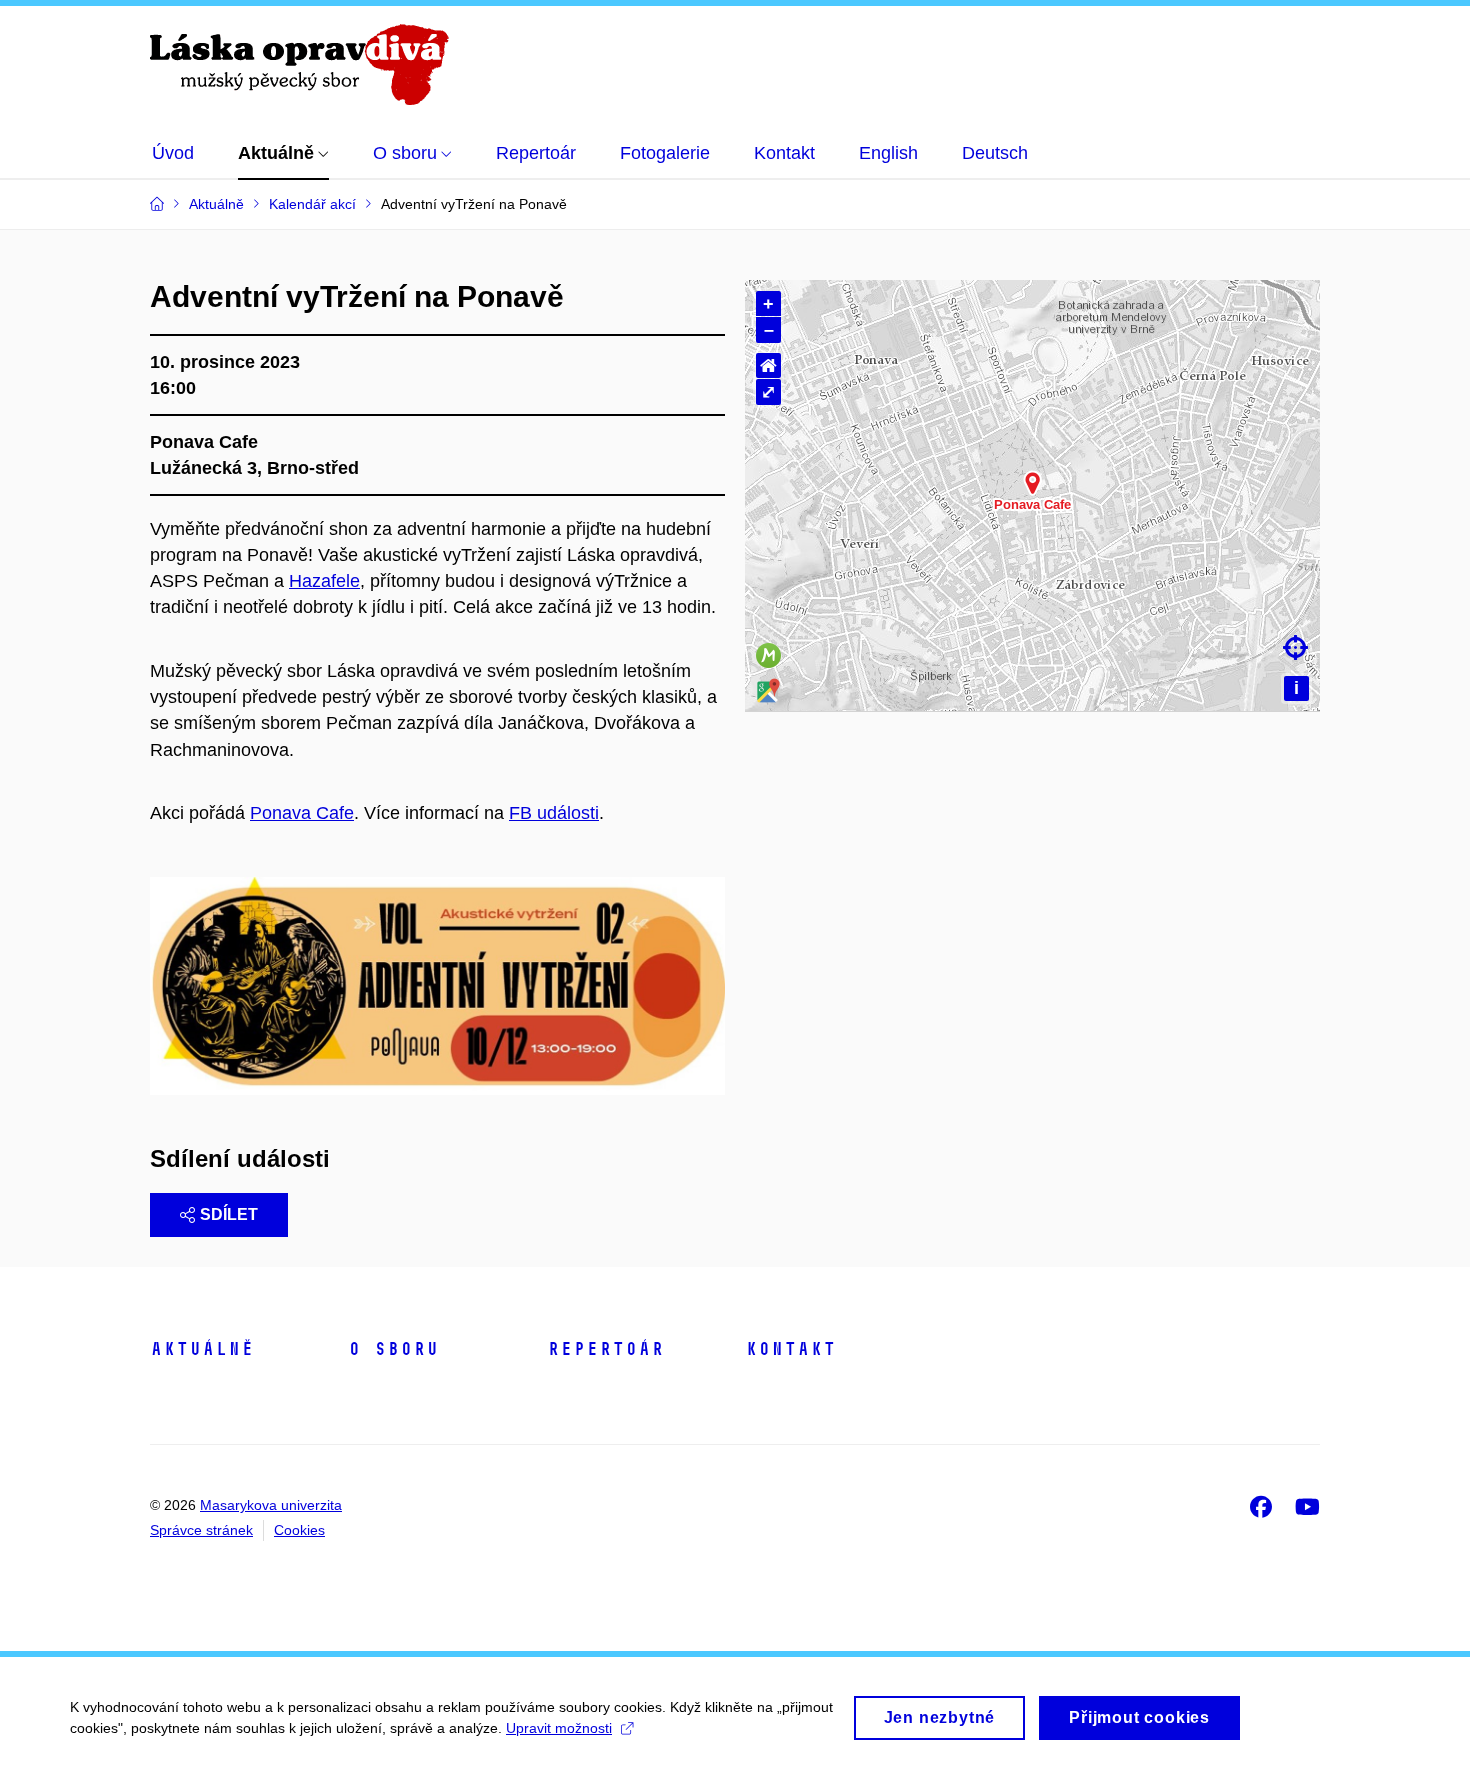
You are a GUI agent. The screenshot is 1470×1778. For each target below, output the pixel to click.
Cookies (299, 1530)
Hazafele (324, 581)
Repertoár (605, 1349)
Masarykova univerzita (271, 1505)
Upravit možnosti (559, 1728)
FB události (554, 813)
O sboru (393, 1349)
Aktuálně (202, 1349)
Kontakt (790, 1349)
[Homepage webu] (299, 64)
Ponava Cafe (302, 813)
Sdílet (229, 1214)
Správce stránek (201, 1530)
